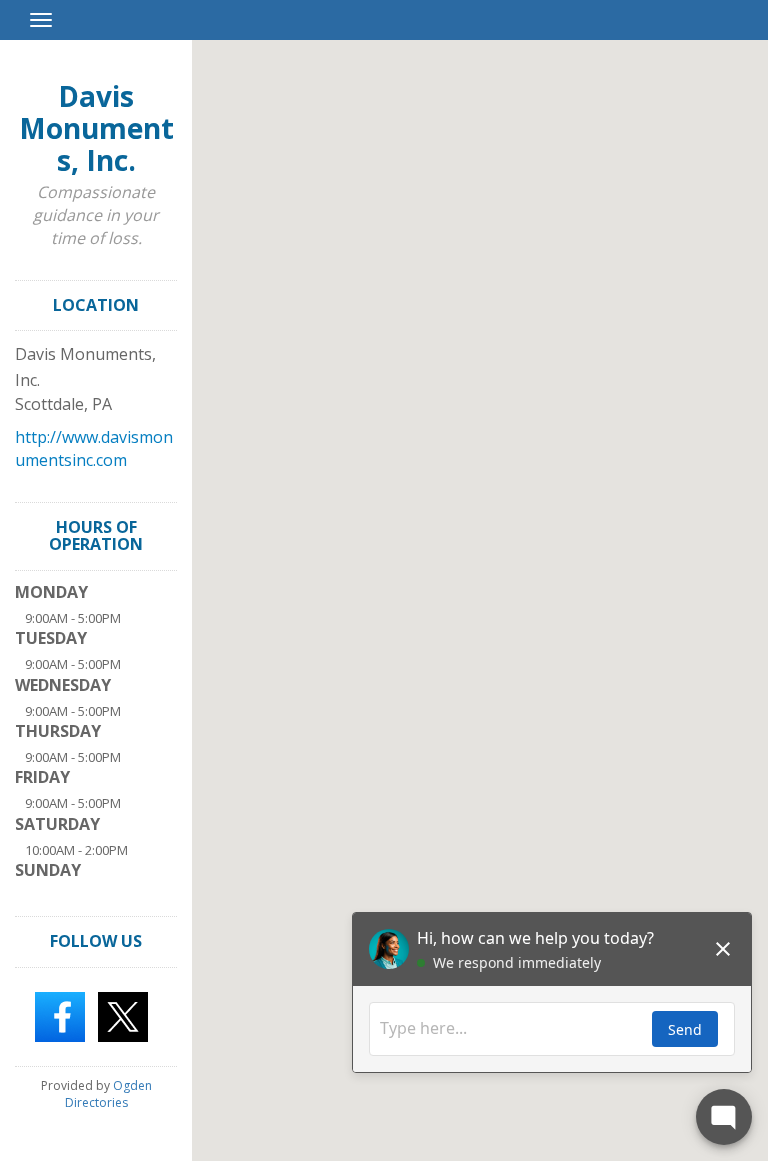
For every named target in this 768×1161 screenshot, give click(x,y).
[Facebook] (60, 1015)
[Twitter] (123, 1015)
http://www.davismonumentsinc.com (94, 448)
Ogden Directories (108, 1094)
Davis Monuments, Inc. (96, 128)
